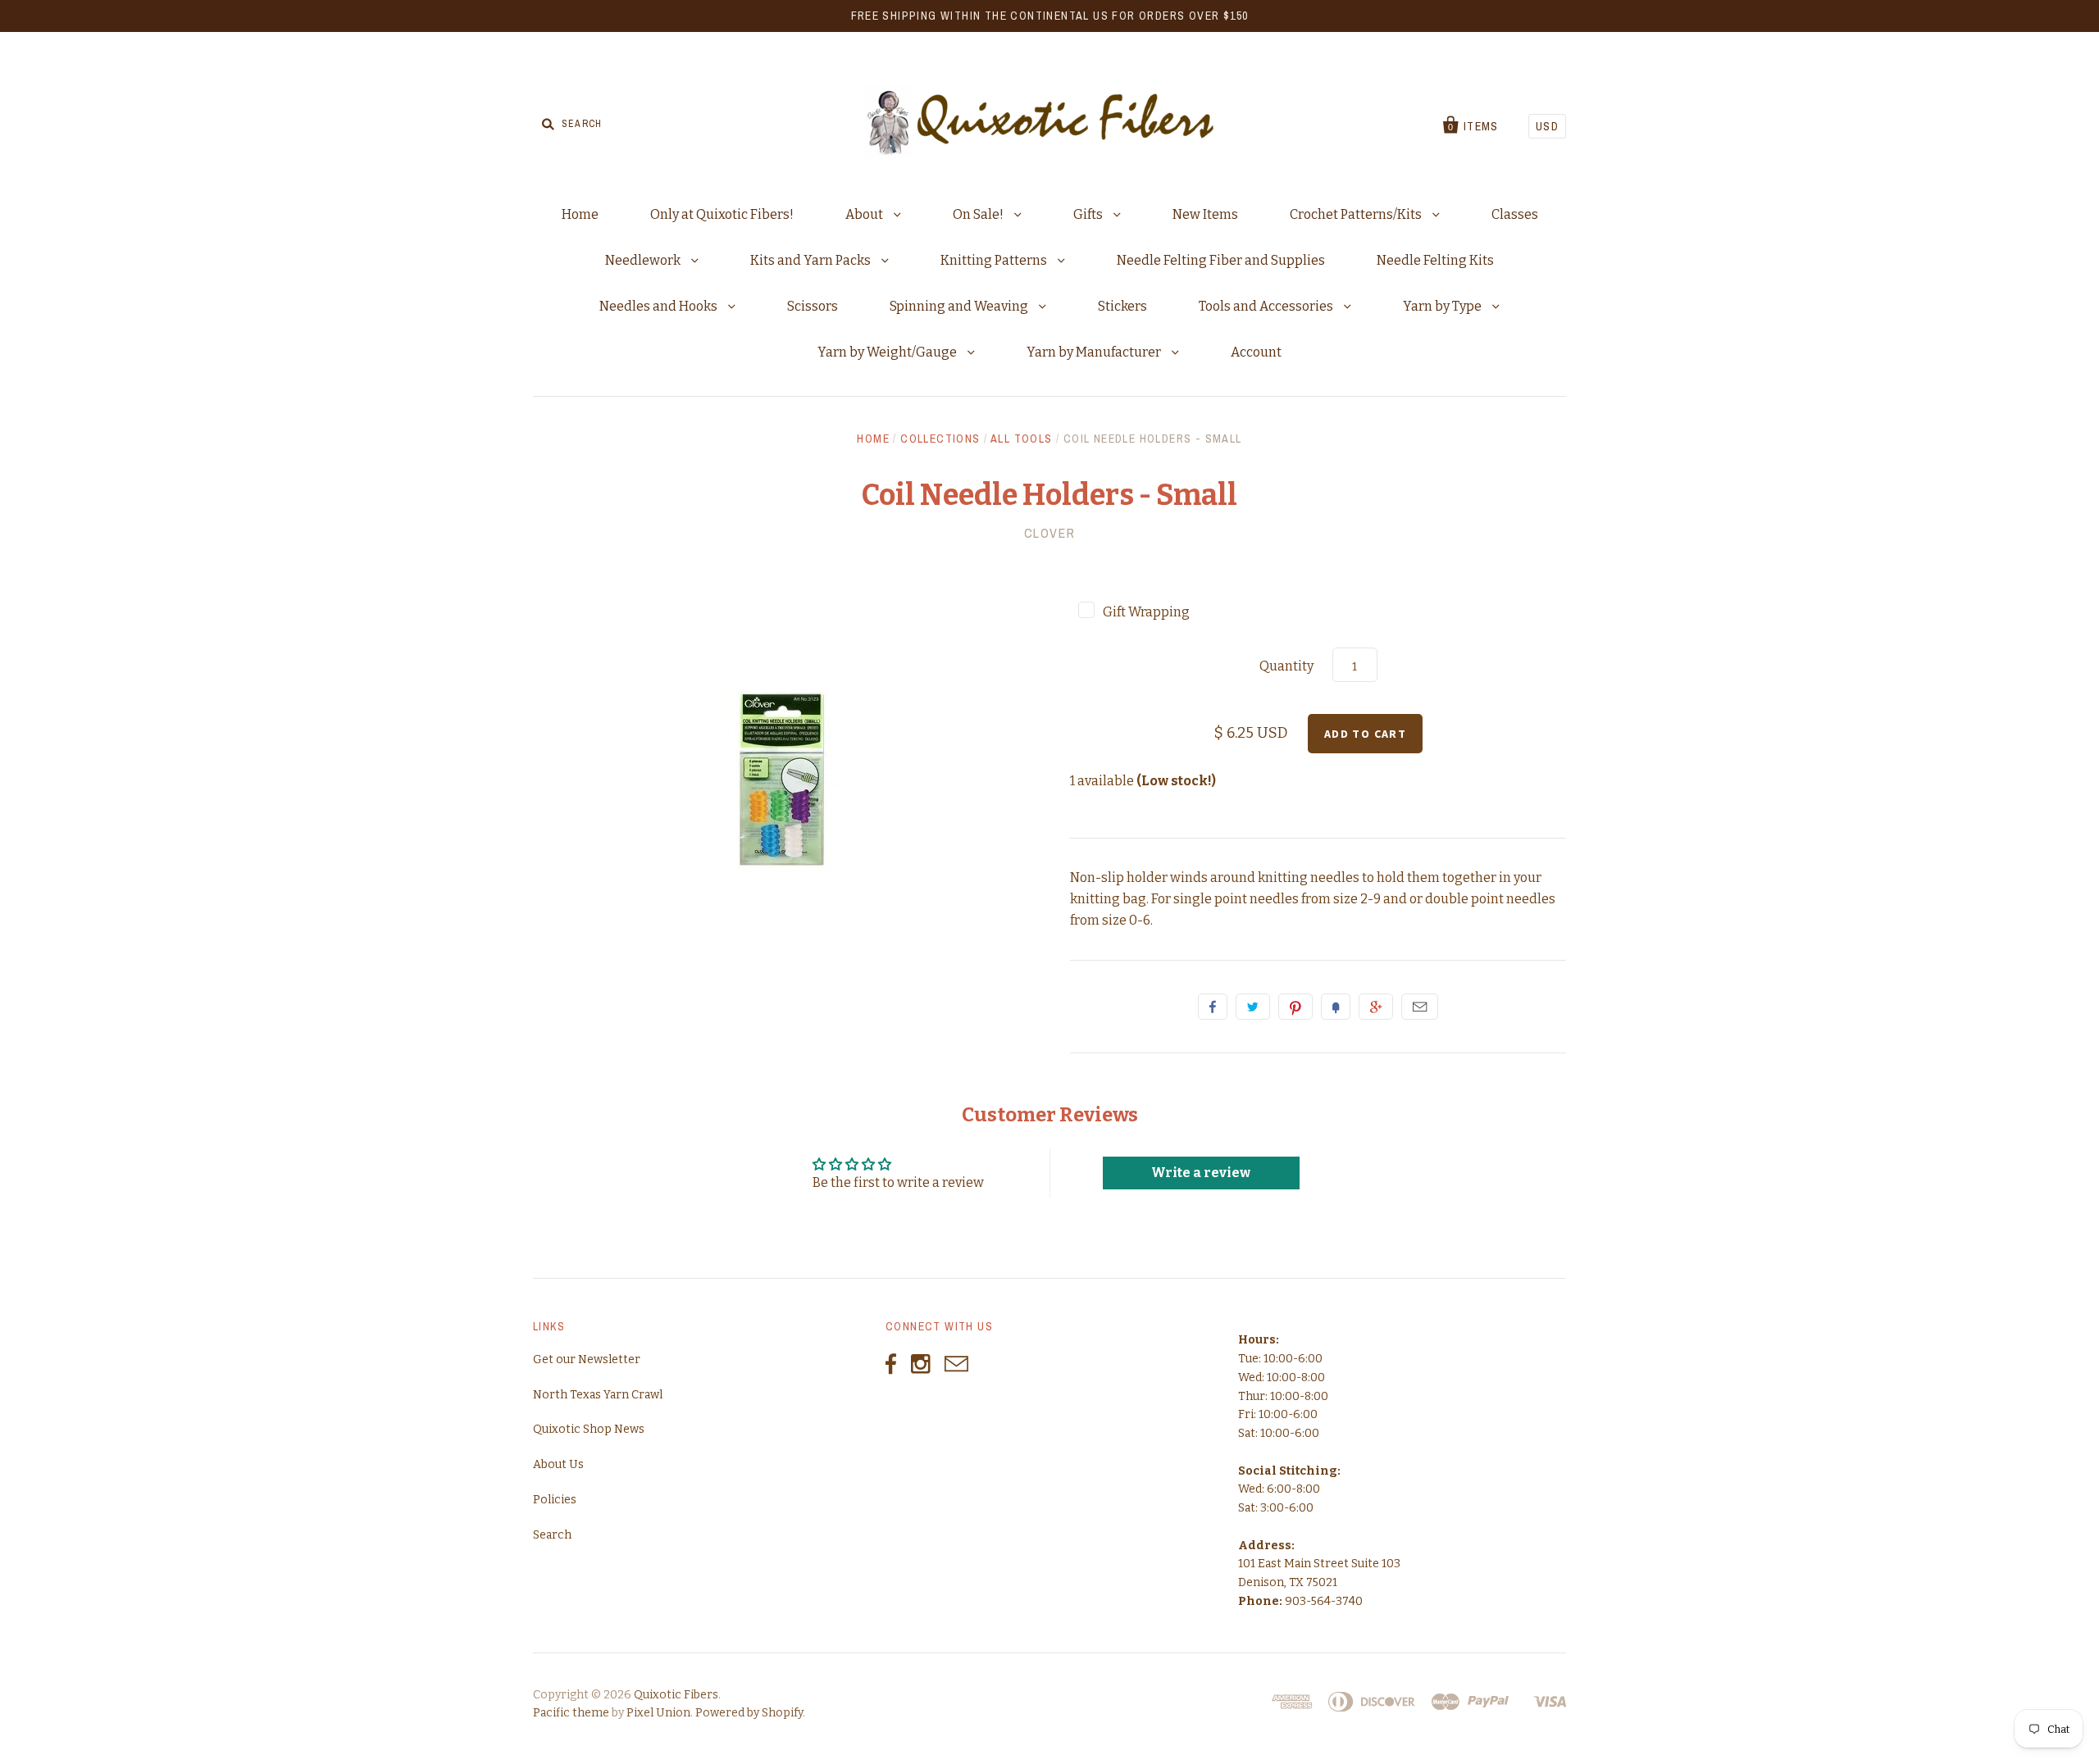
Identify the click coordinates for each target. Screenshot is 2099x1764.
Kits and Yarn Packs (812, 260)
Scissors (813, 306)
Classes (1515, 214)
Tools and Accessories (1267, 306)
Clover (1050, 533)
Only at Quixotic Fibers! (722, 214)
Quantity (1286, 666)
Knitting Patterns (995, 260)
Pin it (1295, 1007)
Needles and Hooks (660, 306)
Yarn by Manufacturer (1095, 352)
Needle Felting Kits (1435, 260)
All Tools (1022, 439)
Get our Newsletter (587, 1359)
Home (580, 214)
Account (1256, 352)
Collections (940, 439)
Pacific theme (571, 1713)
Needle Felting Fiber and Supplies (1221, 260)
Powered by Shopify (749, 1713)
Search (552, 1535)
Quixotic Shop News (589, 1429)
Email (1420, 1007)
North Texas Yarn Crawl (598, 1395)
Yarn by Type (1443, 306)
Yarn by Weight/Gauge (888, 352)
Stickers (1122, 306)
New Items (1205, 214)
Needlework (644, 260)
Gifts (1089, 214)
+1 (1376, 1007)
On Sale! (979, 214)
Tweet (1253, 1007)
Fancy (1336, 1007)
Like (1213, 1007)
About (865, 214)
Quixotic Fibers (676, 1695)
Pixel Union (658, 1713)
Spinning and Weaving (960, 306)
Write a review (1201, 1173)
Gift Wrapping (1146, 612)
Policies (555, 1500)
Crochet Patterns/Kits (1357, 214)
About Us (558, 1464)
